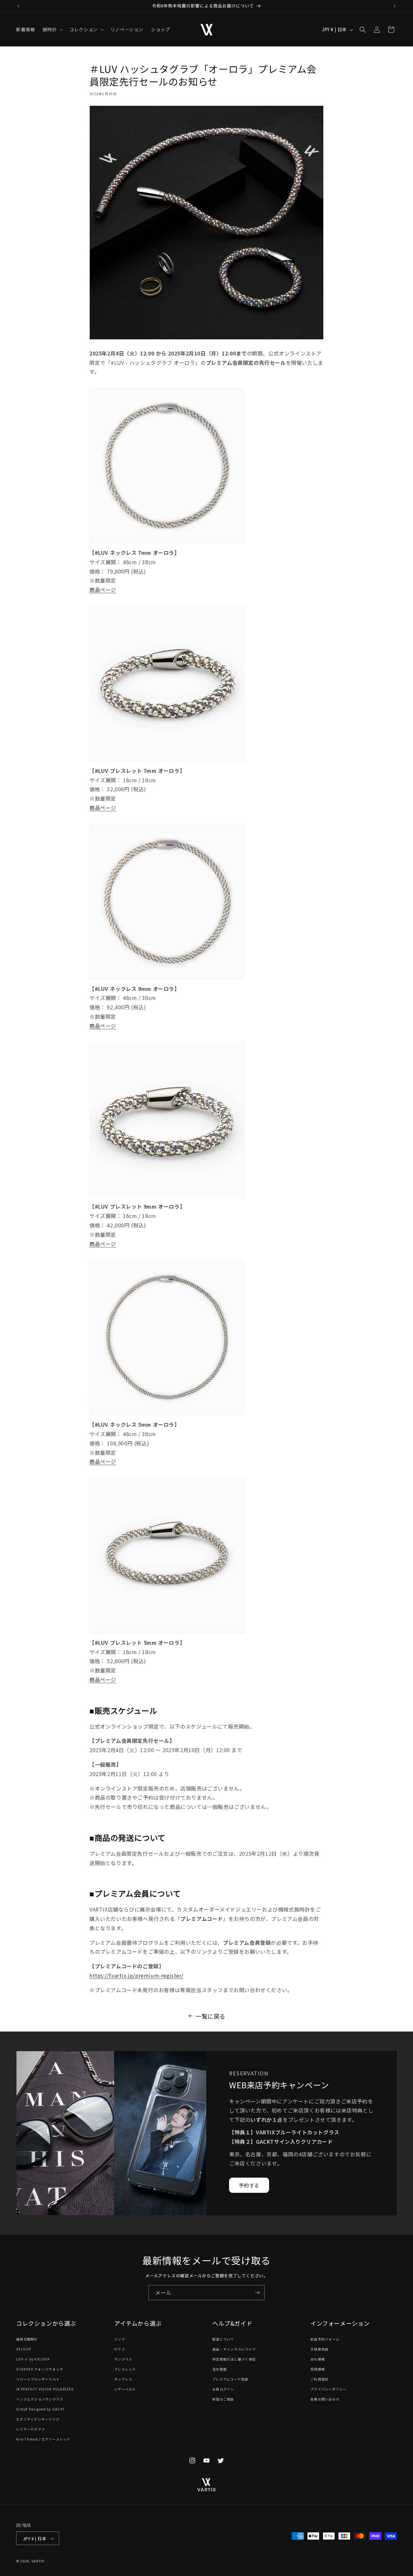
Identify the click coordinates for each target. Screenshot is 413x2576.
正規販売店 (319, 2349)
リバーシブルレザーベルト (38, 2379)
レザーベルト (125, 2389)
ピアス (120, 2349)
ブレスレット (125, 2369)
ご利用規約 (319, 2379)
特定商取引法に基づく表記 (234, 2359)
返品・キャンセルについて (234, 2349)
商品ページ (103, 590)
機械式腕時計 (27, 2339)
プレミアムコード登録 (230, 2379)
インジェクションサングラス (40, 2399)
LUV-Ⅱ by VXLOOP (33, 2359)
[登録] (257, 2293)
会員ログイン (223, 2389)
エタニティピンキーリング (38, 2419)
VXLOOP (24, 2349)
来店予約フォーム (325, 2339)
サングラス (123, 2359)
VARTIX (38, 2561)
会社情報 (318, 2359)
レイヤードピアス (31, 2429)
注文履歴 (220, 2369)
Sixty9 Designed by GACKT (40, 2409)
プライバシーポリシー (329, 2389)
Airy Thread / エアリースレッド (43, 2439)
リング (120, 2339)
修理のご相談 (223, 2399)
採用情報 (318, 2369)
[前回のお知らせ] (18, 6)
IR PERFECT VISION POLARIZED (45, 2389)
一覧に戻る (211, 2016)
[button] (52, 29)
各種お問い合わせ (325, 2399)
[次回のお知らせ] (395, 6)
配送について (223, 2339)
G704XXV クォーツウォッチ (40, 2369)
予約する (249, 2185)
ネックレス (123, 2379)
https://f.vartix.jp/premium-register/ (136, 1975)
